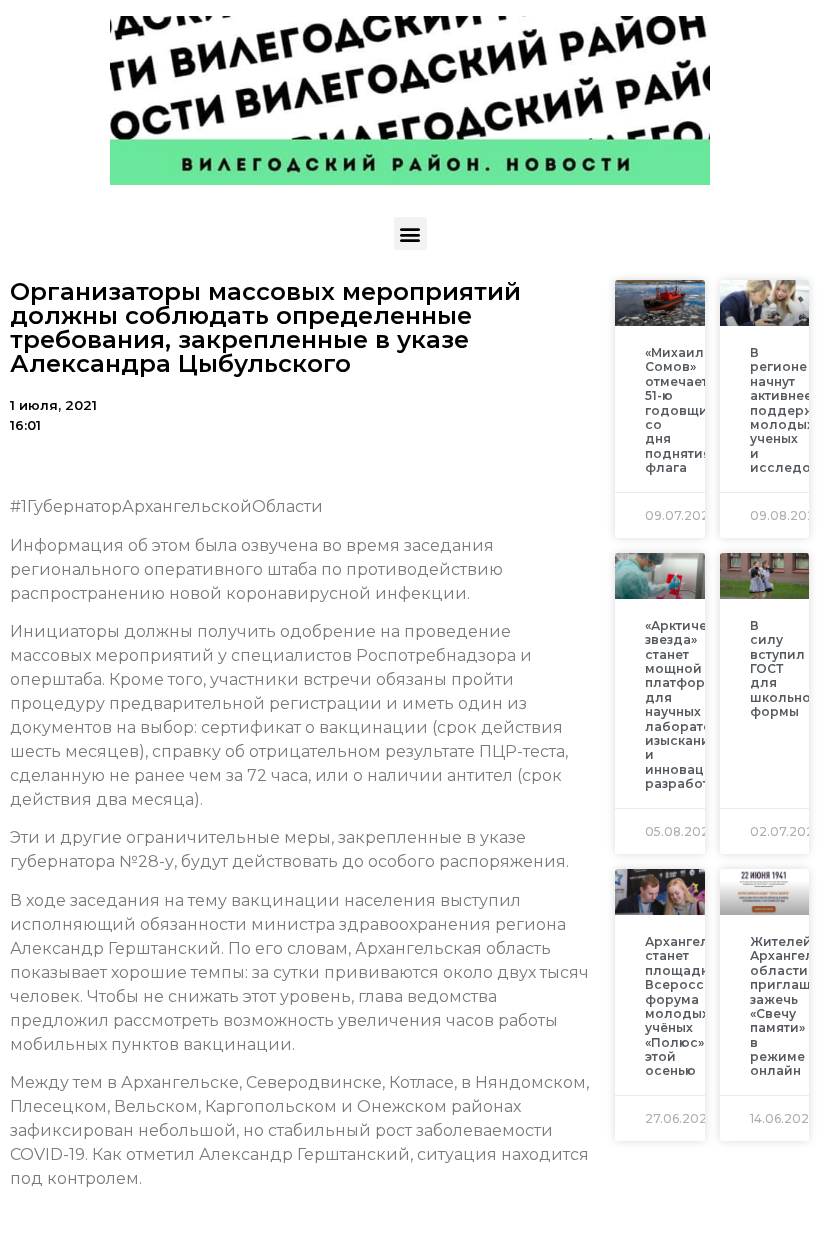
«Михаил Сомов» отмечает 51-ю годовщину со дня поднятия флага (684, 410)
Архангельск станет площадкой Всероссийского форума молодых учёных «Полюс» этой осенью (703, 1006)
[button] (410, 233)
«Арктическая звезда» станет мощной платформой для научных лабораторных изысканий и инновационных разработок (700, 704)
